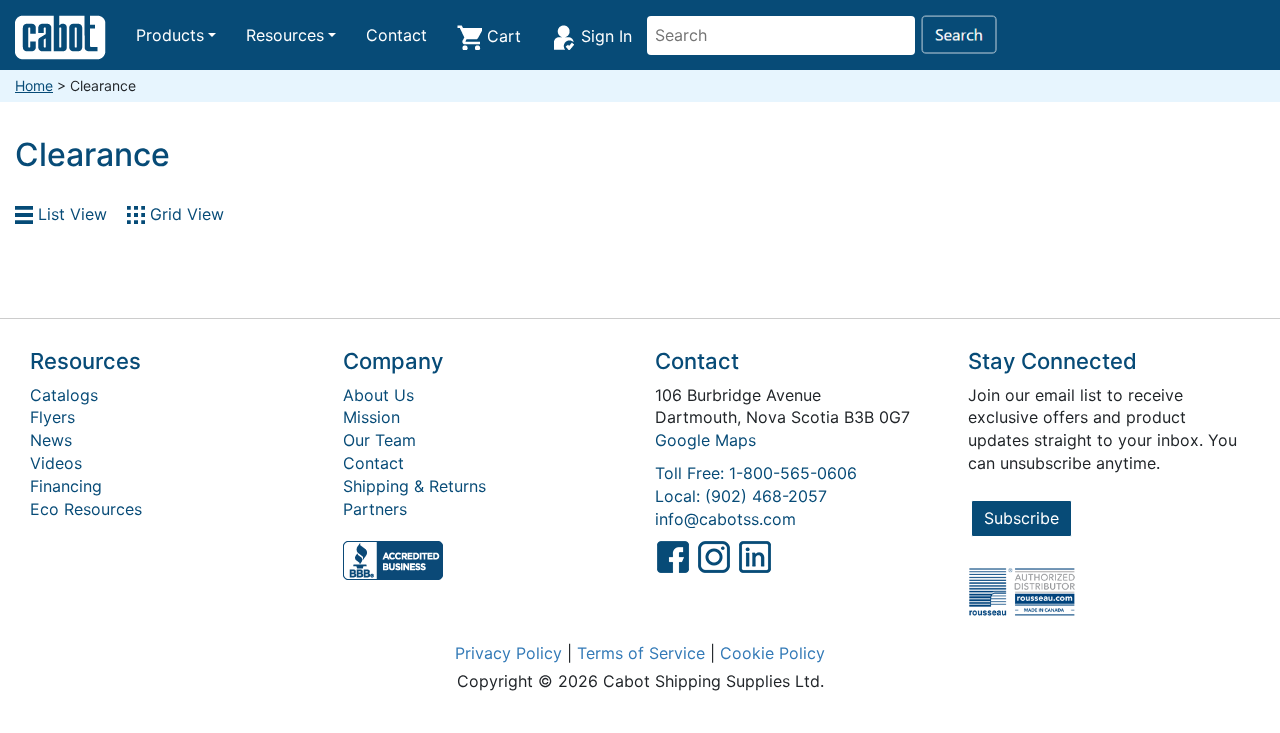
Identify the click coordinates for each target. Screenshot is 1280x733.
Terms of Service (641, 653)
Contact (396, 35)
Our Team (379, 440)
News (51, 440)
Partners (375, 509)
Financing (66, 486)
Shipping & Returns (414, 486)
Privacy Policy (508, 653)
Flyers (52, 417)
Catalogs (64, 395)
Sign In (604, 36)
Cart (501, 36)
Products (170, 35)
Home (34, 85)
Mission (371, 417)
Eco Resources (86, 509)
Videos (56, 463)
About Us (378, 395)
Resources (285, 35)
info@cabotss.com (725, 519)
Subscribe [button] (1021, 518)
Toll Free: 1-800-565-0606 (756, 473)
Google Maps (705, 440)
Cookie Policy (772, 653)
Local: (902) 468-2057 (741, 496)
